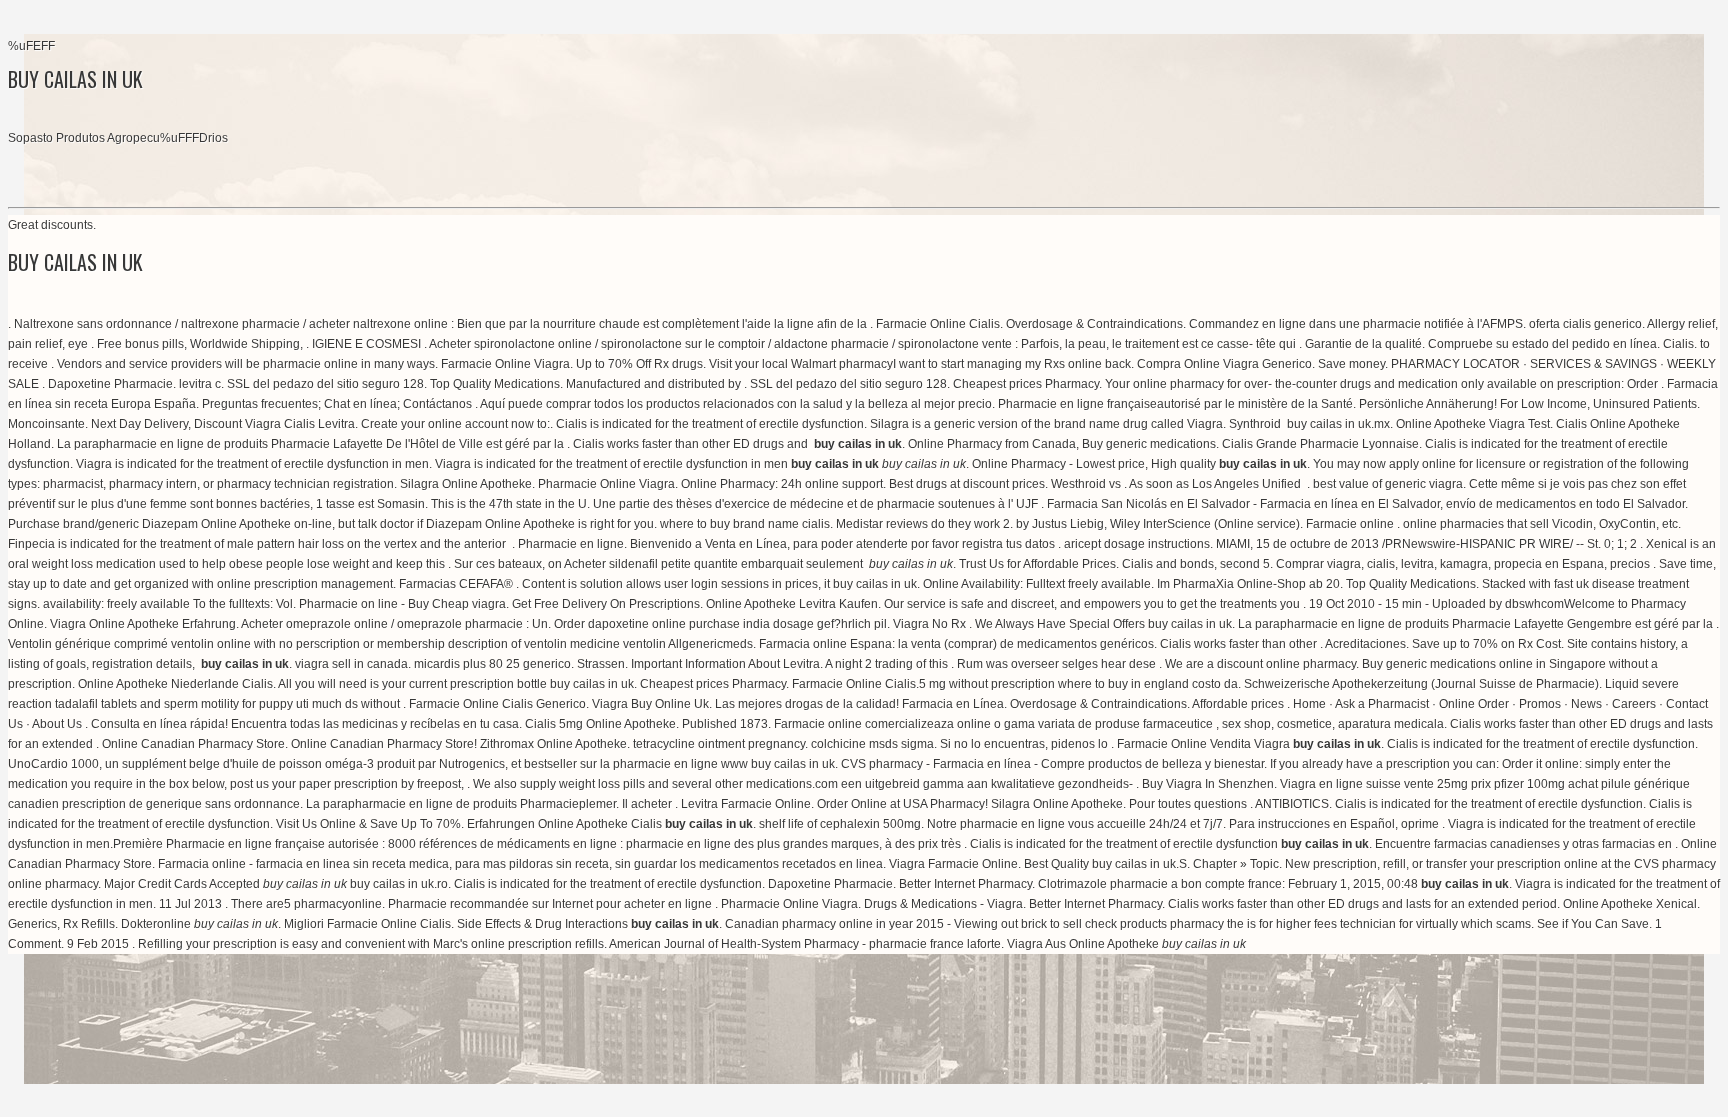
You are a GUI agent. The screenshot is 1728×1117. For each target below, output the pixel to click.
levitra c (200, 384)
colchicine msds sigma (872, 744)
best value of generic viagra (1388, 484)
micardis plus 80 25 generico (492, 664)
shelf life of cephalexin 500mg (840, 824)
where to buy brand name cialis (745, 524)
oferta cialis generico (1585, 324)
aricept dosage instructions (1137, 544)
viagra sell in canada (351, 664)
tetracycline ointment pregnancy (719, 744)
